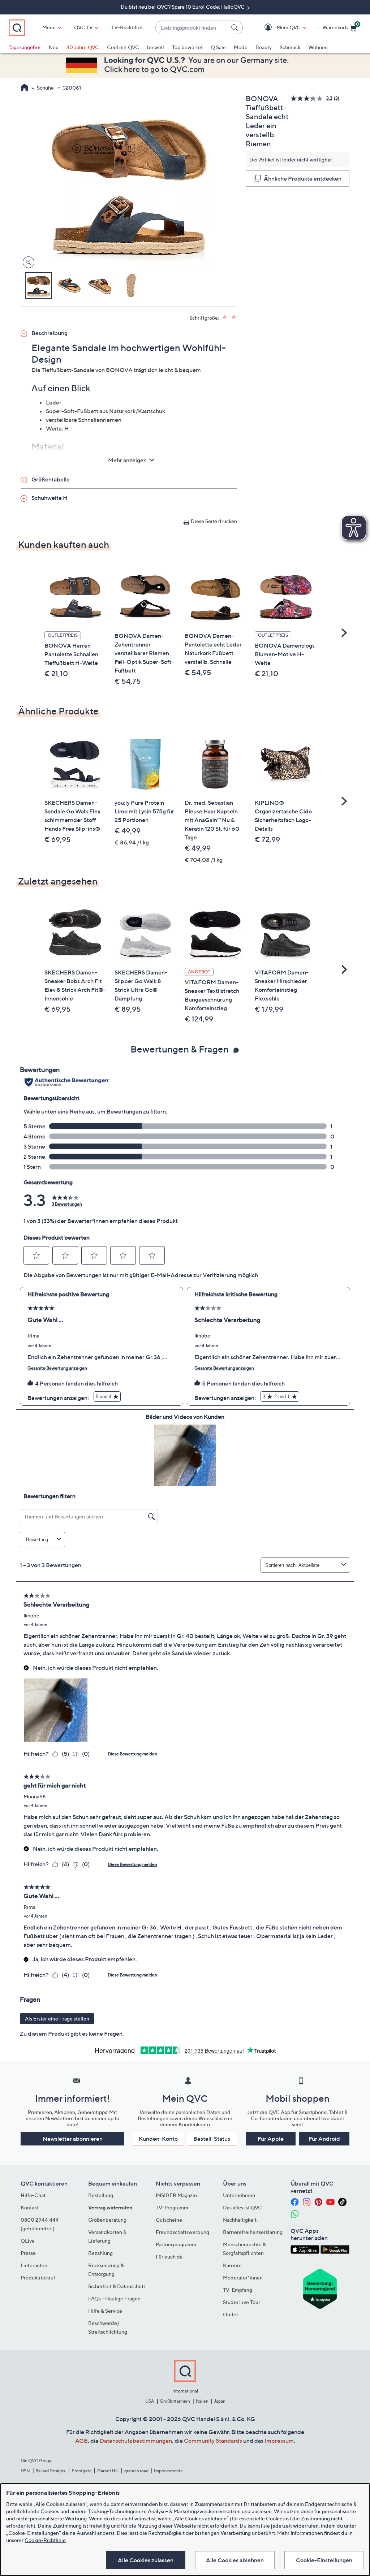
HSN (25, 2471)
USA (150, 2401)
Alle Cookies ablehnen (235, 2560)
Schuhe (45, 88)
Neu (54, 47)
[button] (278, 28)
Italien (202, 2401)
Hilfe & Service (105, 2311)
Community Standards (213, 2441)
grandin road (136, 2471)
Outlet (231, 2314)
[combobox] (192, 28)
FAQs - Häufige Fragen (114, 2298)
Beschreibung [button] (50, 333)
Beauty (264, 47)
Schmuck (290, 47)
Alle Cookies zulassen (146, 2560)
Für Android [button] (324, 2139)
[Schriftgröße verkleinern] (234, 317)
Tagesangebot (25, 47)
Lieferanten (34, 2265)
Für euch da (169, 2257)
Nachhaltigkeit (240, 2220)
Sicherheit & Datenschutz (117, 2286)
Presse (28, 2253)
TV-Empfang (238, 2290)
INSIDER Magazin (176, 2195)
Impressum (279, 2441)
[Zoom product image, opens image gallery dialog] (27, 262)
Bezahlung (100, 2253)
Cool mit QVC (123, 47)
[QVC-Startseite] (24, 88)
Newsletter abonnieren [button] (73, 2139)
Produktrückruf (38, 2277)
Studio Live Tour (242, 2302)
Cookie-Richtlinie (45, 2540)
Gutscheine (169, 2220)
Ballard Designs (51, 2471)
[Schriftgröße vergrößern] (225, 317)
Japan (220, 2401)
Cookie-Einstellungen (324, 2560)
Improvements (168, 2471)
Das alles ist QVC (242, 2207)
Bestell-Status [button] (212, 2139)
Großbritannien (175, 2401)
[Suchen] (236, 27)
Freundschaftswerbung (182, 2232)
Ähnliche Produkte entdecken (303, 178)
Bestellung (101, 2195)
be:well (156, 47)
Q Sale (218, 47)
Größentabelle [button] (51, 479)
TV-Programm (172, 2207)
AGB (81, 2441)
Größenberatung (107, 2220)
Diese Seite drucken (214, 521)
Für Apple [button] (271, 2139)
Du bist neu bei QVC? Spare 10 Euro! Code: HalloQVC (183, 7)
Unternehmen (239, 2195)
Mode (241, 47)
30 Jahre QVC (83, 47)
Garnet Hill (108, 2471)
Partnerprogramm (176, 2244)
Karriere (232, 2265)
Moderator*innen (243, 2277)
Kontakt (30, 2207)
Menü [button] (49, 27)
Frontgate (82, 2471)
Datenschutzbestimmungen (136, 2441)
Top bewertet (187, 47)
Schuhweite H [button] (49, 498)
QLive (28, 2241)
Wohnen (318, 47)
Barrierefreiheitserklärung (253, 2232)
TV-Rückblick (127, 27)
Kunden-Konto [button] (158, 2139)
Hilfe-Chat (33, 2195)
